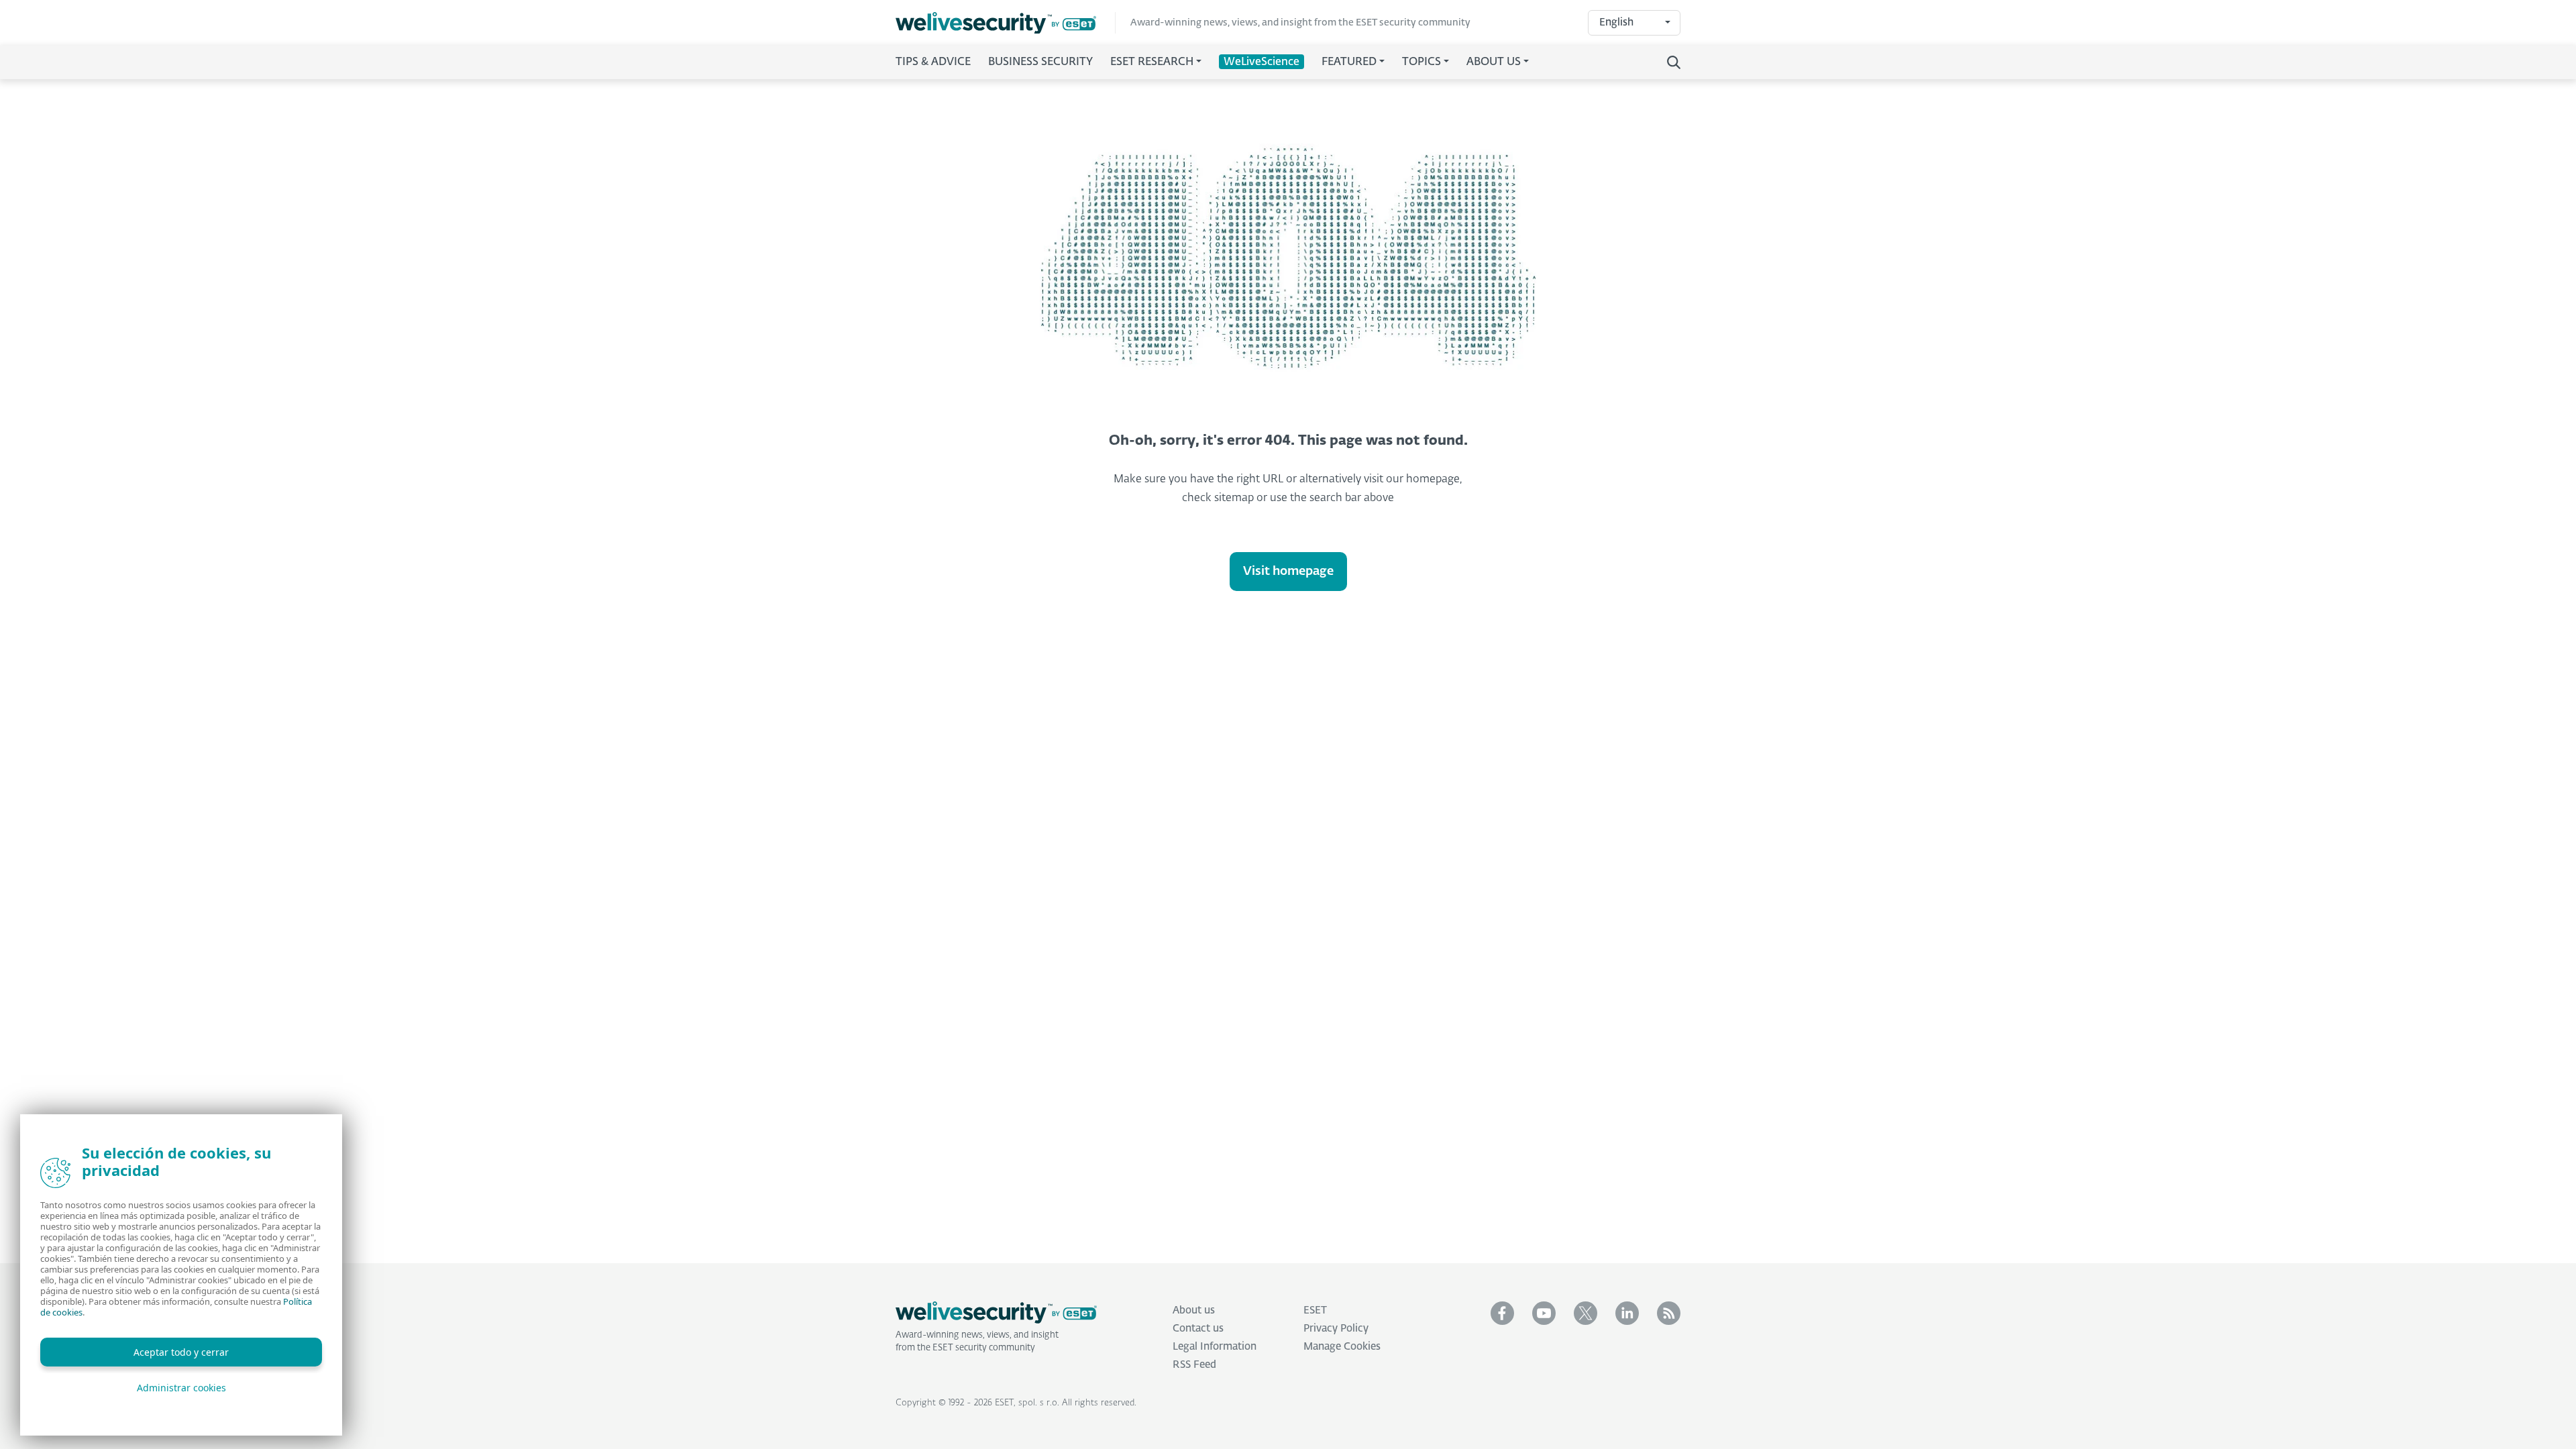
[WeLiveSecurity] (1006, 23)
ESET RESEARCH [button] (1152, 62)
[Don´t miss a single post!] (1669, 1313)
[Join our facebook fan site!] (1502, 1313)
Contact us (1198, 1329)
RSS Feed (1194, 1365)
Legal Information (1215, 1347)
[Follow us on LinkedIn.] (1627, 1313)
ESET (1315, 1310)
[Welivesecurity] (996, 1313)
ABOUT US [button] (1494, 62)
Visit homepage (1288, 572)
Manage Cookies (1342, 1347)
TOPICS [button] (1421, 62)
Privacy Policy (1336, 1329)
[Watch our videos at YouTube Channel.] (1544, 1313)
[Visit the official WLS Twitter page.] (1586, 1313)
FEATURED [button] (1349, 62)
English (1616, 22)
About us (1194, 1310)
